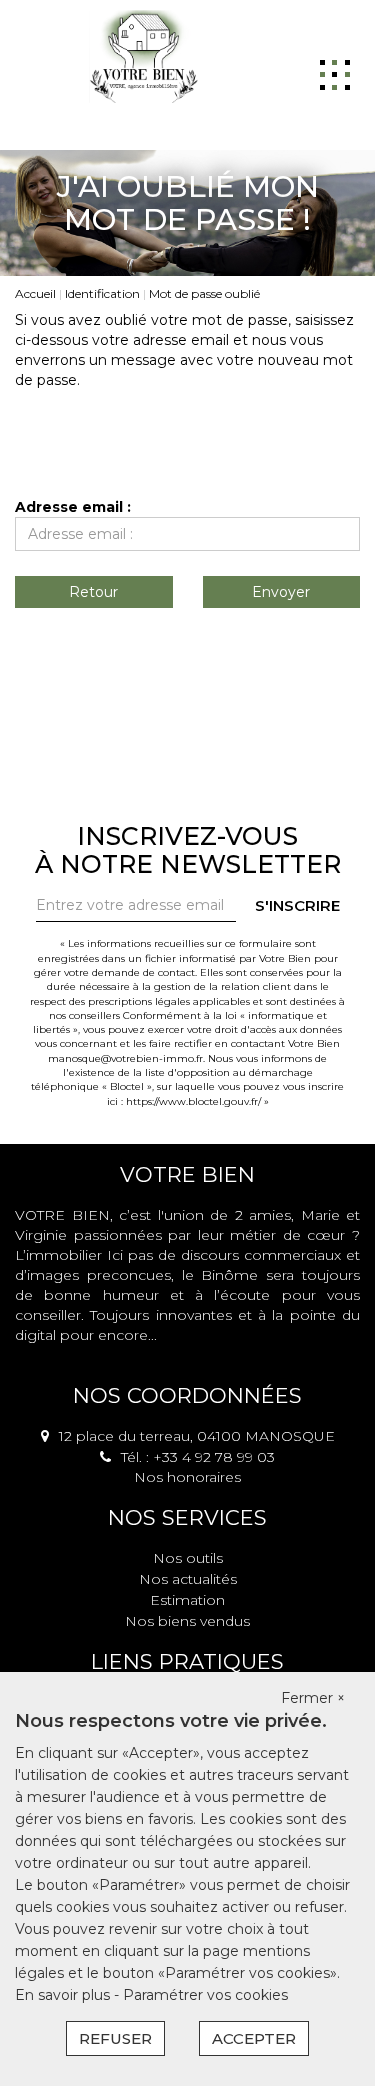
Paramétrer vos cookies (205, 1995)
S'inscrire (297, 905)
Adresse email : (73, 507)
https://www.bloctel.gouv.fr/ (193, 1101)
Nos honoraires (187, 1477)
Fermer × (313, 1698)
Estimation (187, 1600)
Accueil (35, 293)
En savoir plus (64, 1995)
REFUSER (115, 2038)
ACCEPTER (254, 2038)
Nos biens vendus (187, 1621)
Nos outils (188, 1558)
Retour (93, 592)
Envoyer (281, 592)
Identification (102, 293)
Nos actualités (188, 1579)
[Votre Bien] (143, 55)
